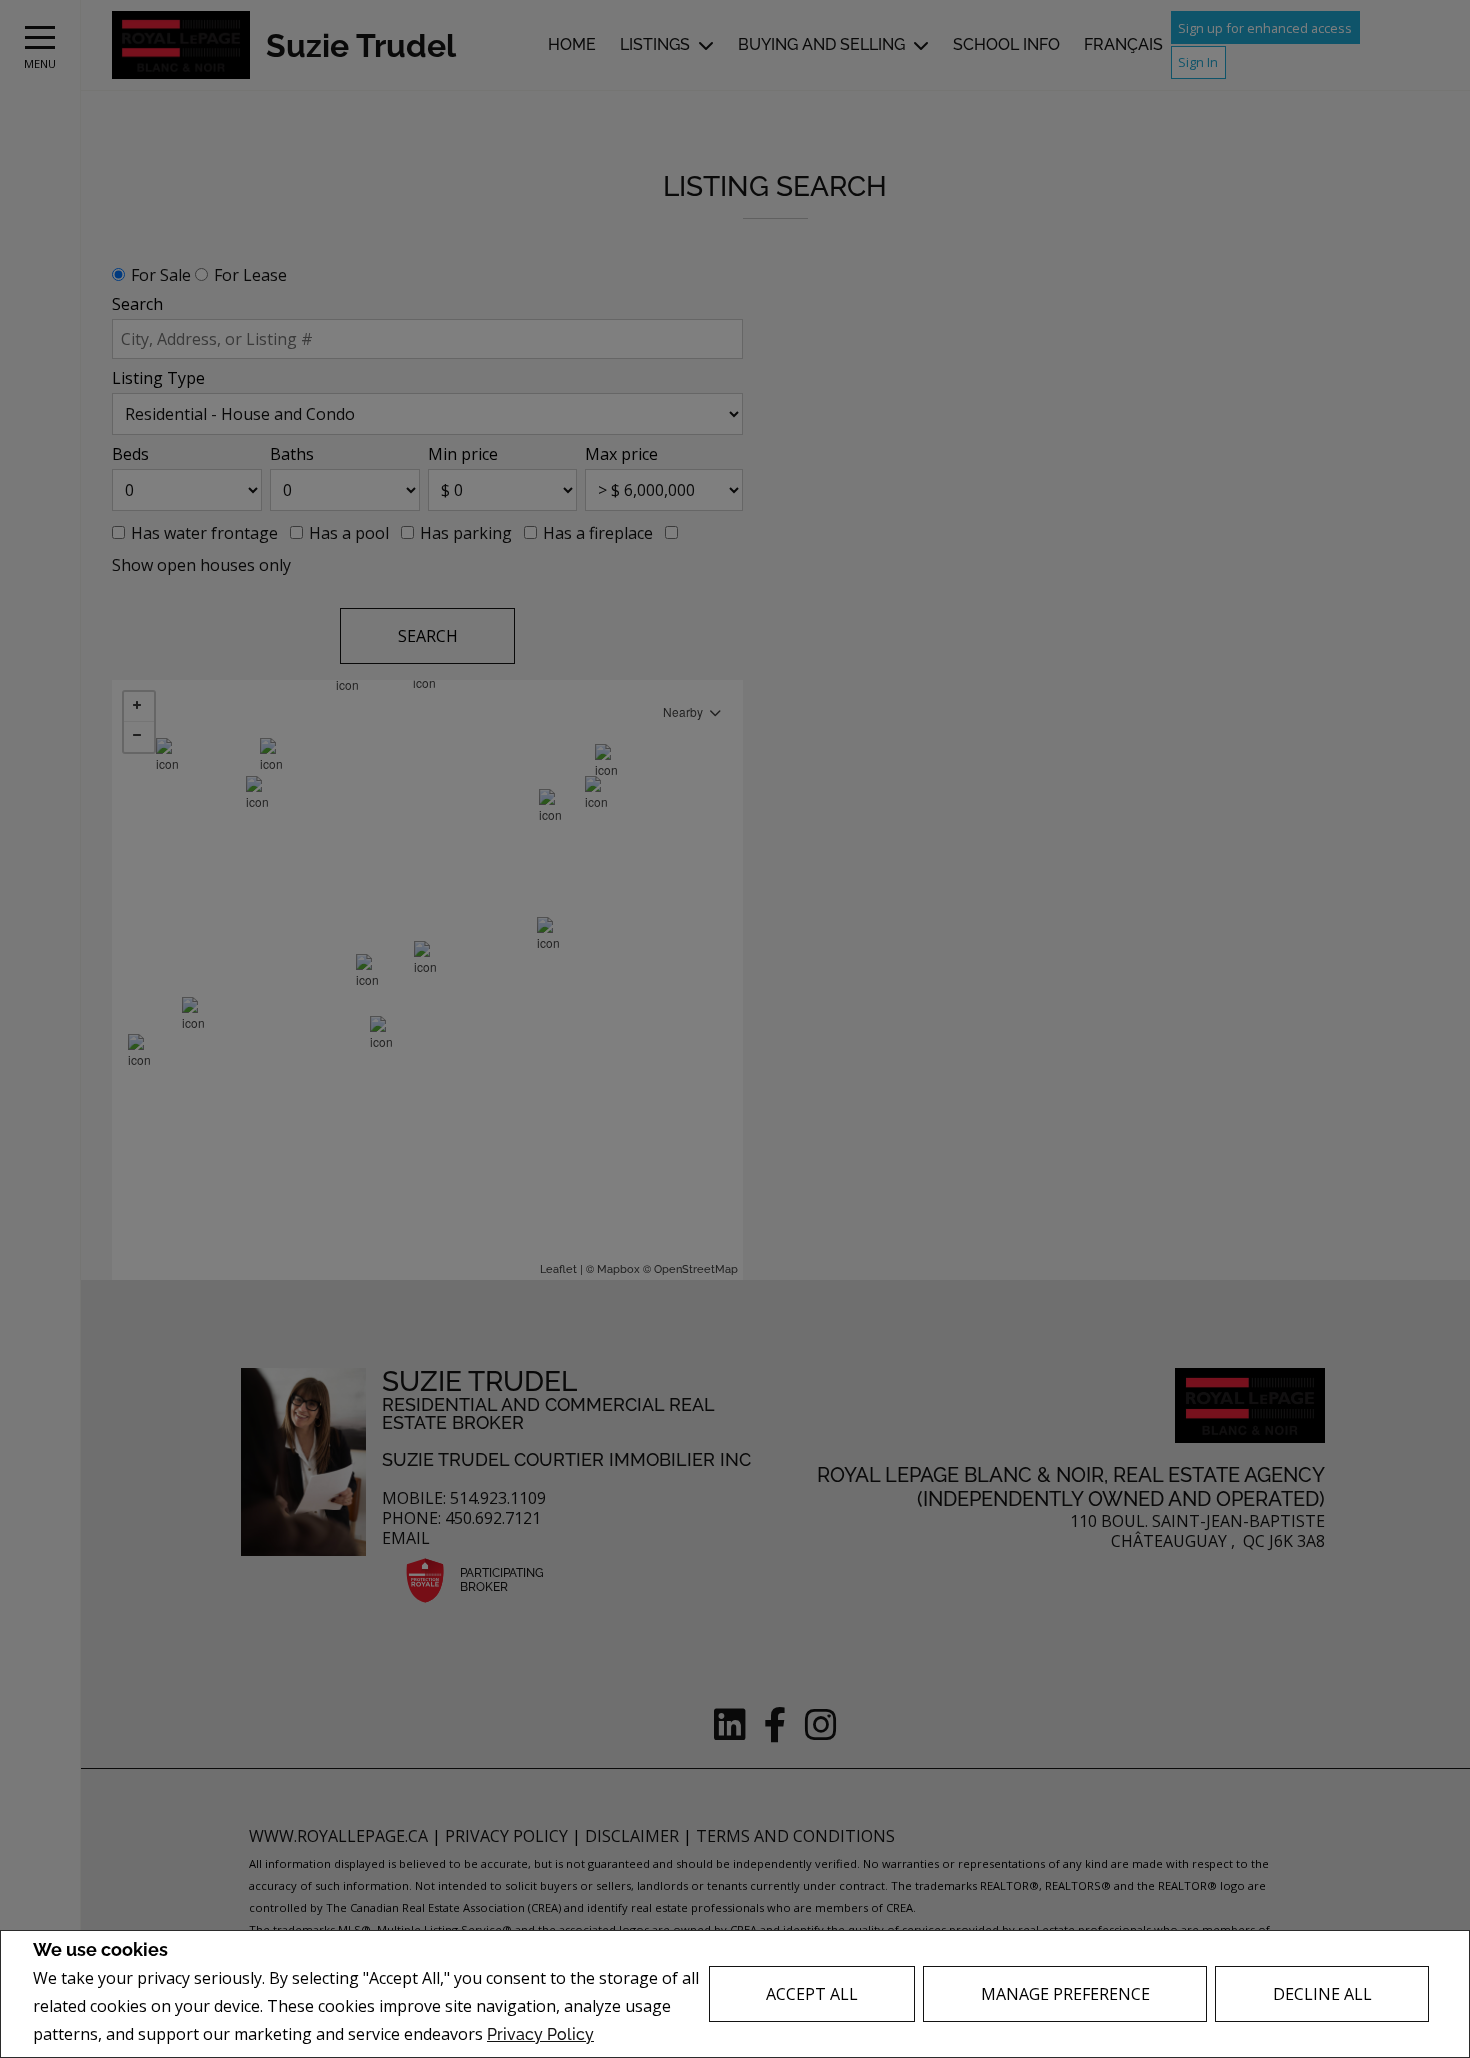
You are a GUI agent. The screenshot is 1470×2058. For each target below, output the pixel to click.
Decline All (1322, 1994)
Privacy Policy (540, 2034)
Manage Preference (1065, 1994)
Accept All (812, 1994)
